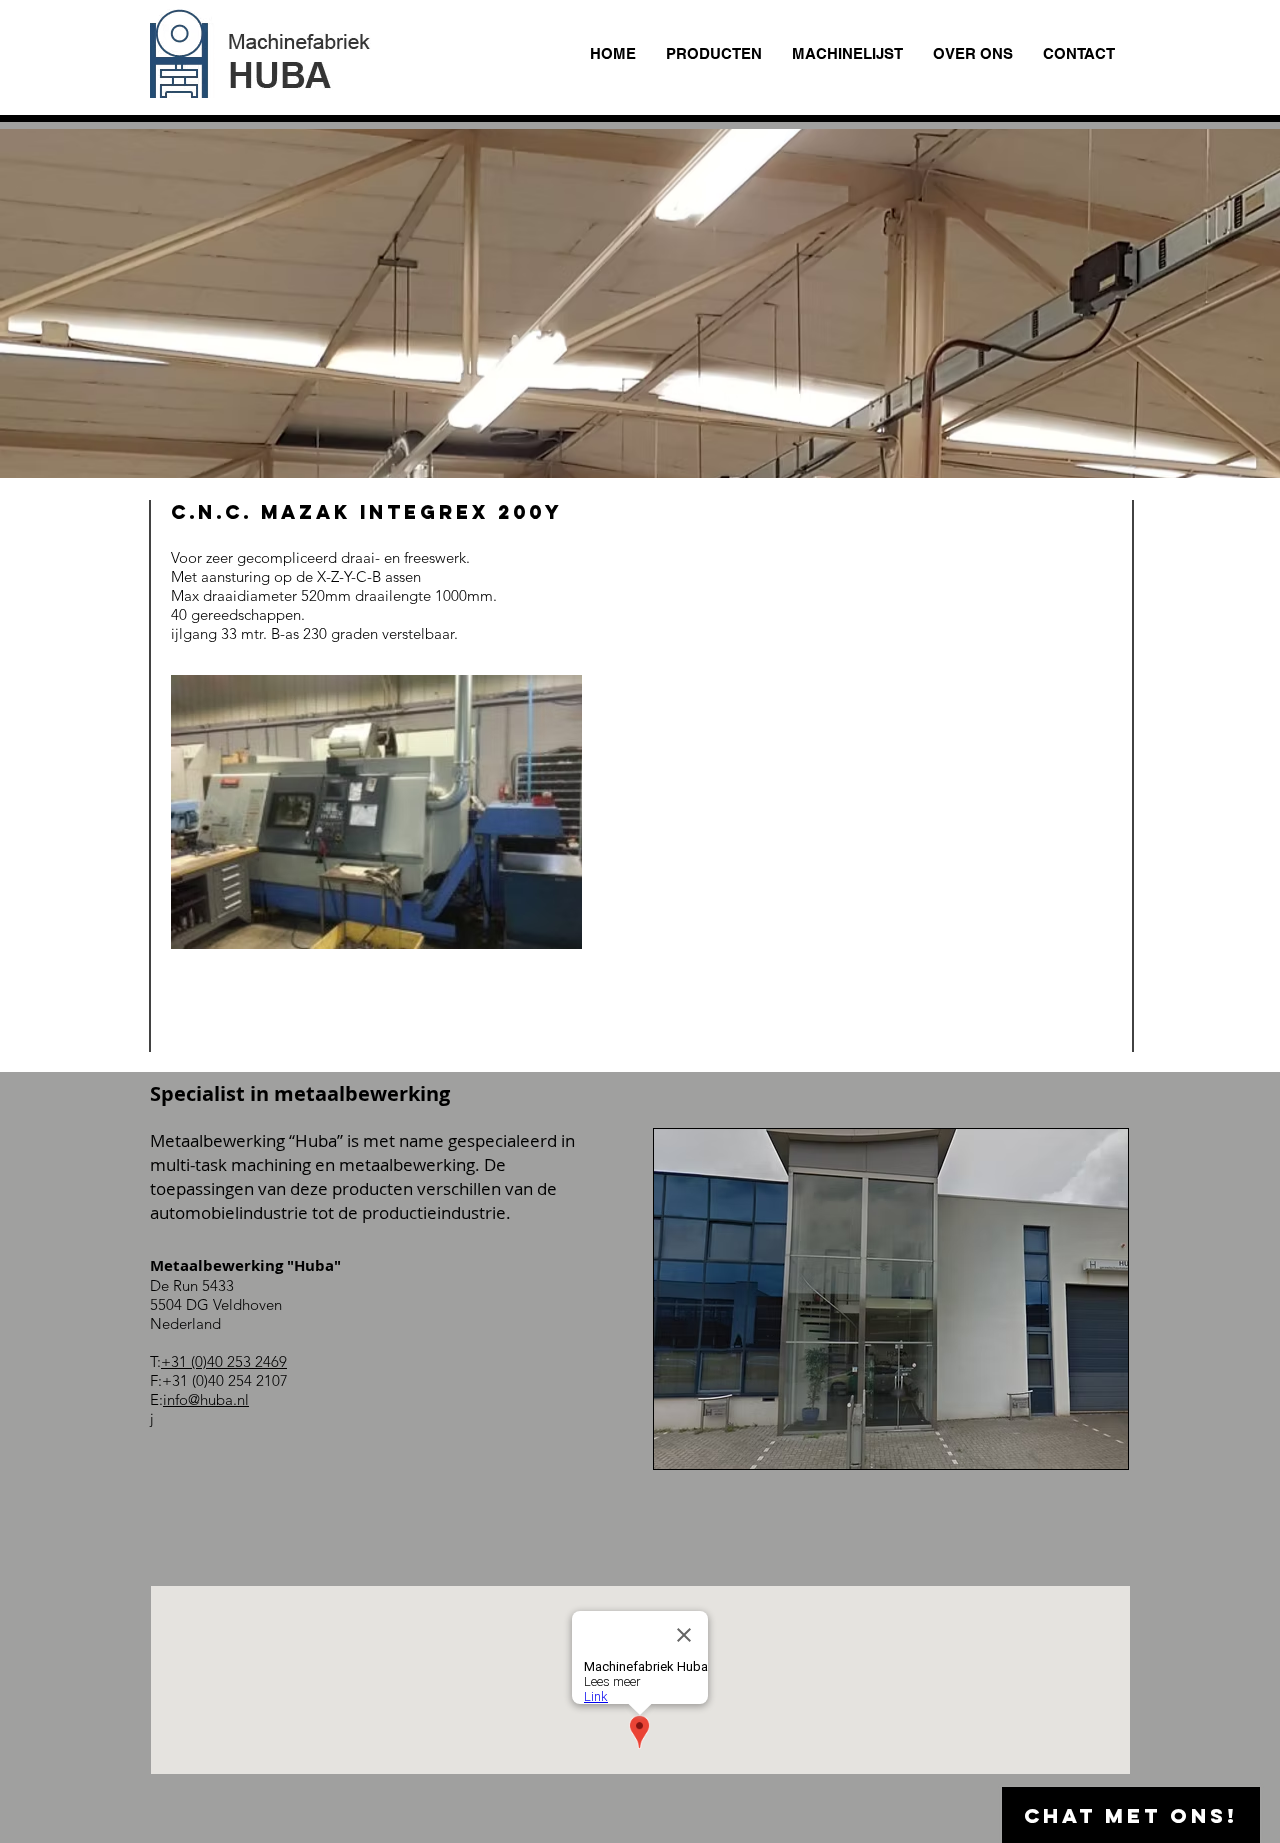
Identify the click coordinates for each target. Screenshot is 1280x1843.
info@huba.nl (206, 1399)
